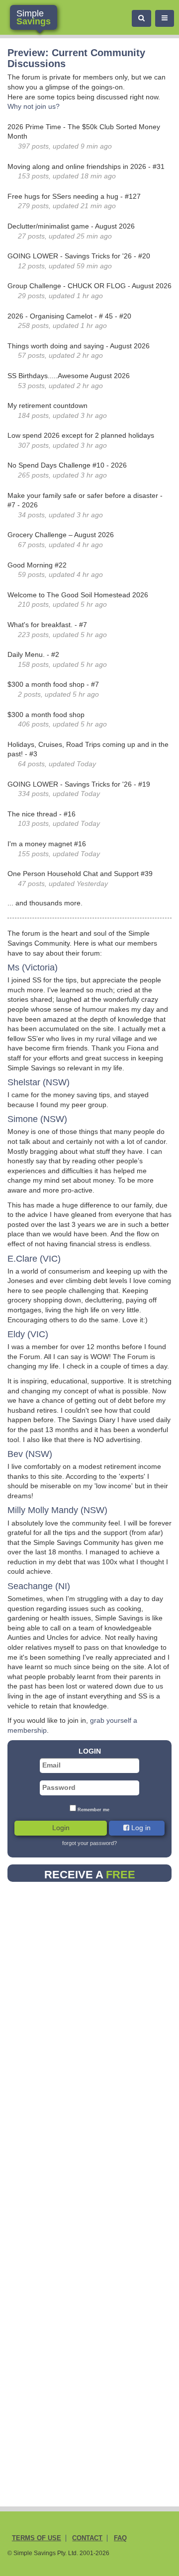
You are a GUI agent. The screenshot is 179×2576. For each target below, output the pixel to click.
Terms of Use (37, 2538)
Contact (87, 2538)
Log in (140, 1828)
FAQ (120, 2538)
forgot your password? (89, 1843)
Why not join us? (34, 106)
